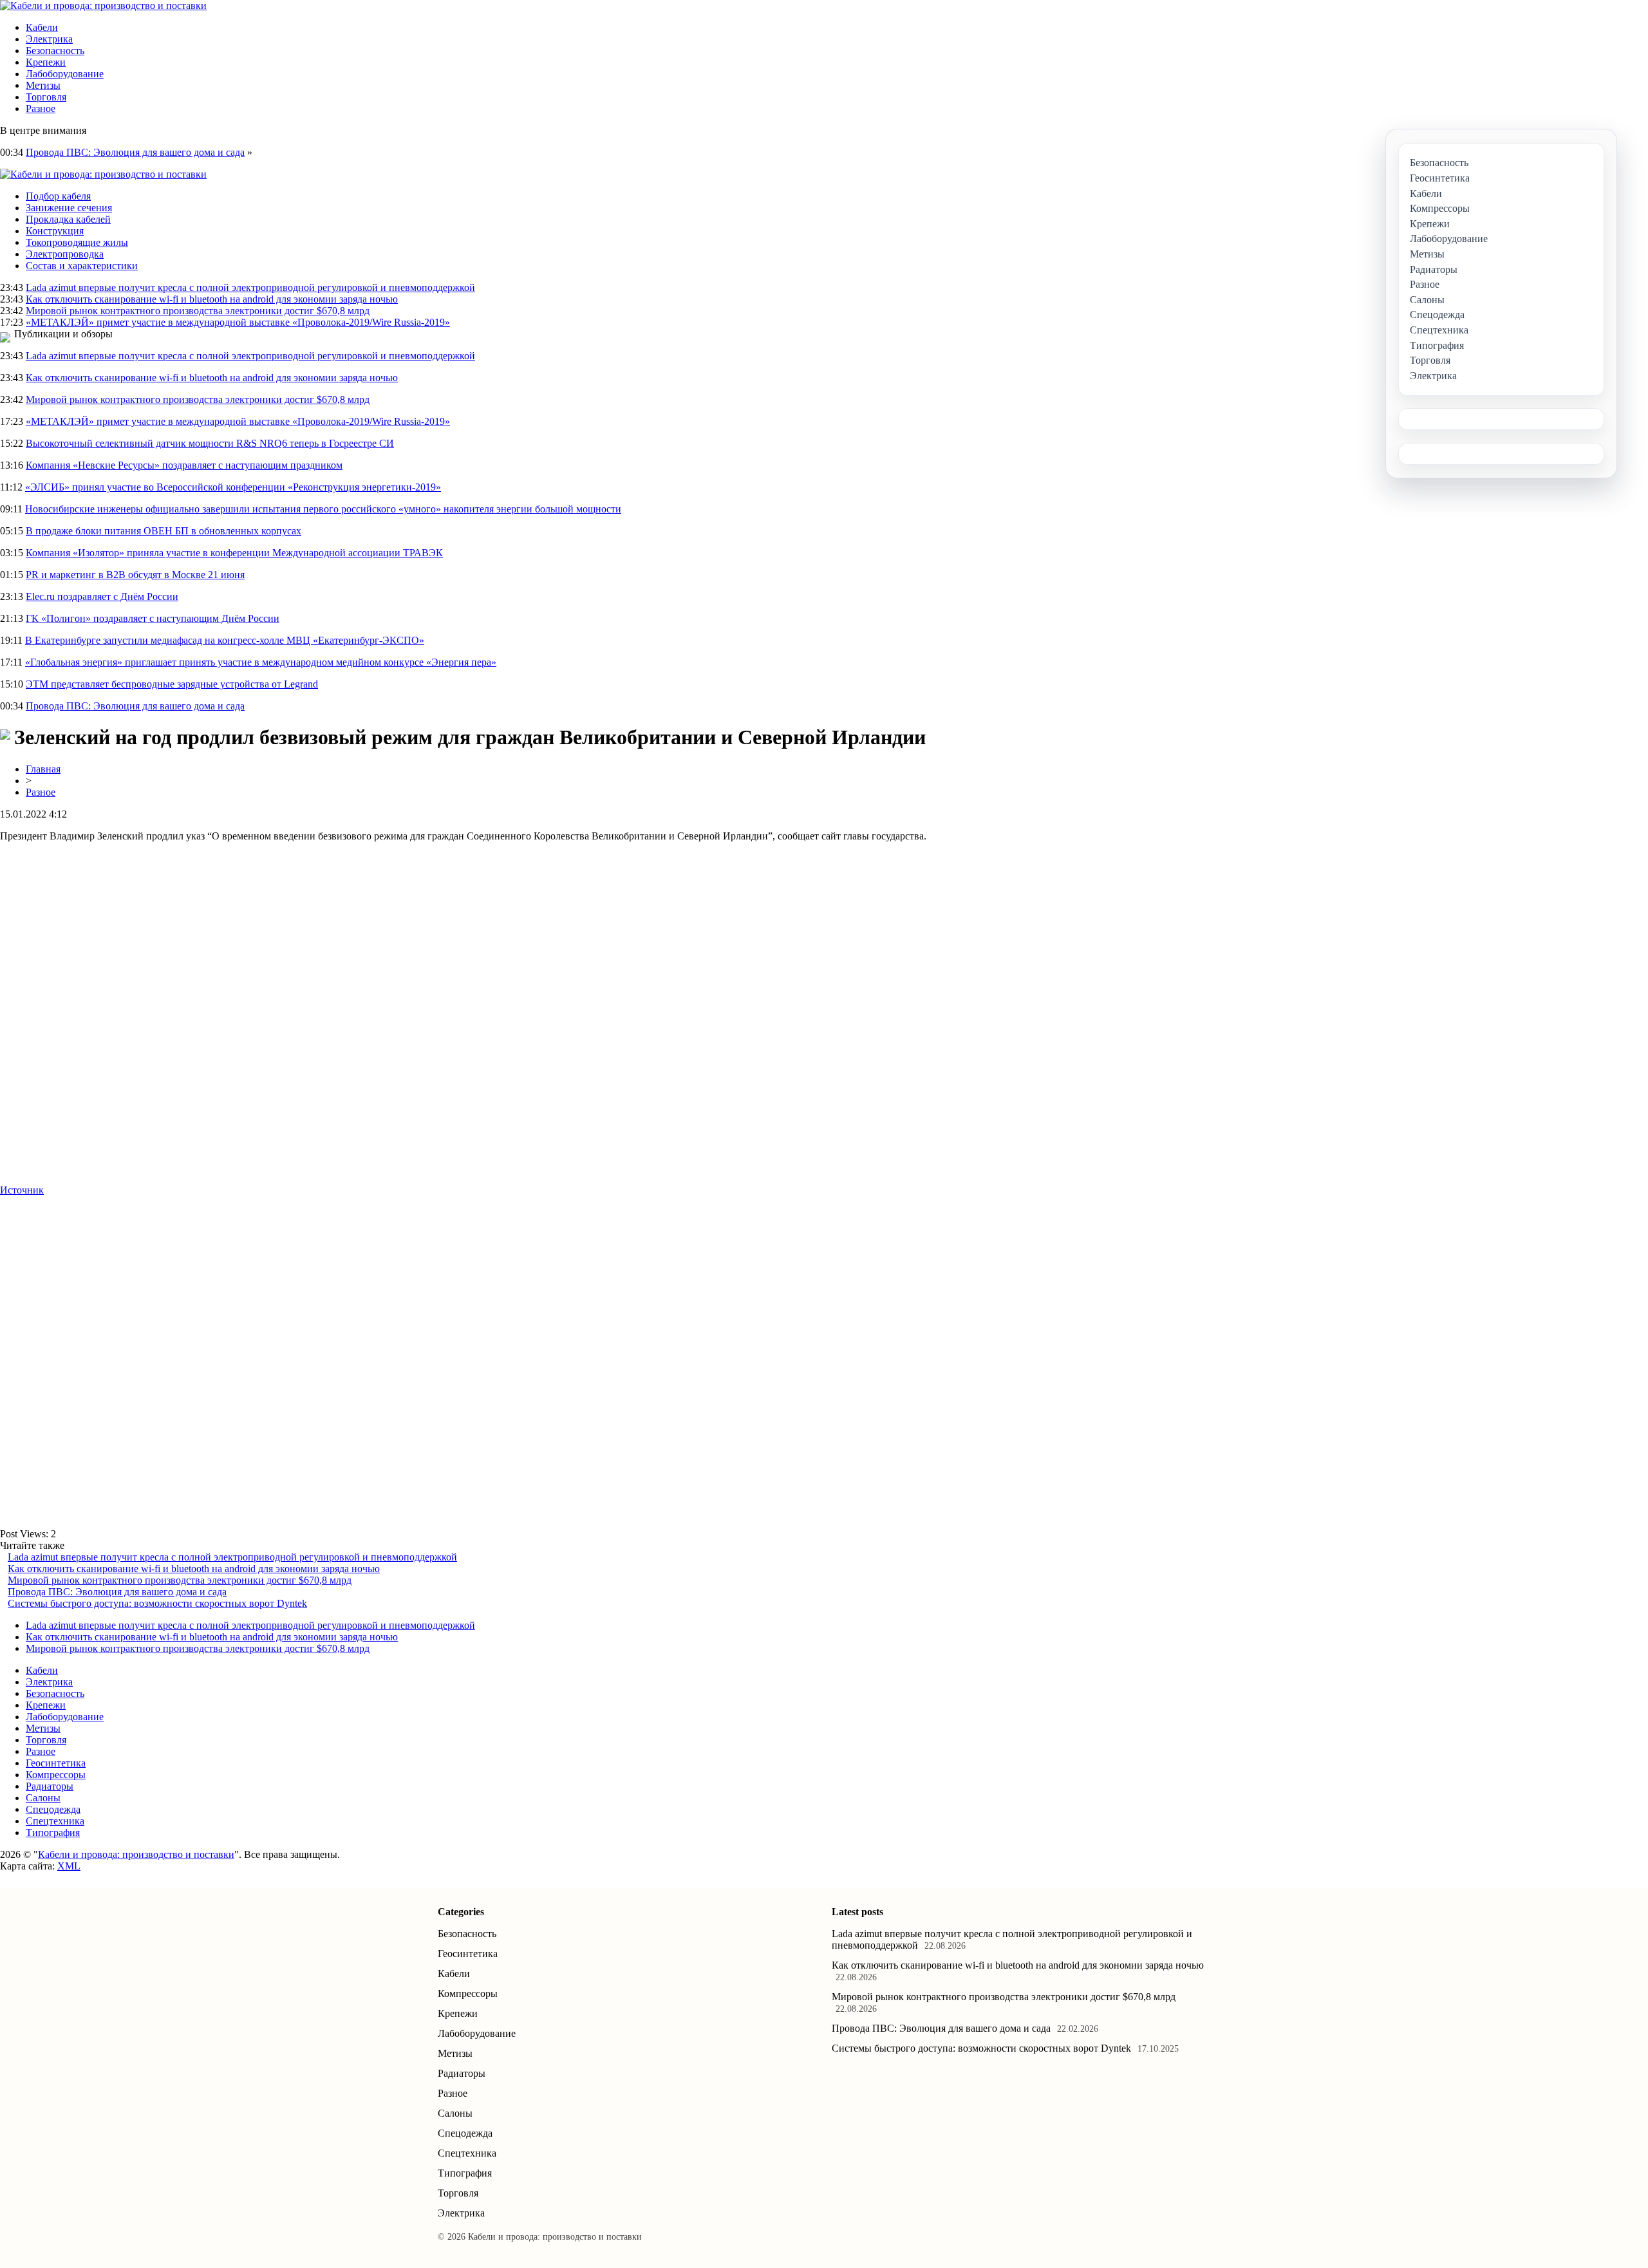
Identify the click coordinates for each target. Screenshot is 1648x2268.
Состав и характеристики (82, 266)
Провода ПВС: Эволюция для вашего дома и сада (135, 152)
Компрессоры (56, 1775)
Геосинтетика (56, 1763)
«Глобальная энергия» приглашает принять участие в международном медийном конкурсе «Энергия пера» (261, 662)
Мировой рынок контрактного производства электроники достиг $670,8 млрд (198, 311)
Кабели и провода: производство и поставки (136, 1854)
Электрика (49, 39)
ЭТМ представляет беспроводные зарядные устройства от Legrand (172, 684)
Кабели (42, 27)
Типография (53, 1832)
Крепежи (46, 62)
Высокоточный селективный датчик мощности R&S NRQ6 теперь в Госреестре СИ (210, 443)
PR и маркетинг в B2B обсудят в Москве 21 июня (135, 575)
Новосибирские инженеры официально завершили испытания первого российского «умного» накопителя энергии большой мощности (323, 509)
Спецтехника (55, 1821)
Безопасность (55, 51)
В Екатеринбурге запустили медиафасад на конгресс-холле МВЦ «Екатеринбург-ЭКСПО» (225, 640)
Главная (43, 769)
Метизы (43, 85)
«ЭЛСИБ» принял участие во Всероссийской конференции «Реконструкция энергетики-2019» (233, 487)
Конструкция (55, 231)
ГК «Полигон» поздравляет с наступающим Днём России (153, 618)
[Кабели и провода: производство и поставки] (103, 5)
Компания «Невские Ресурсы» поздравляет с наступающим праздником (184, 465)
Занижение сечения (69, 208)
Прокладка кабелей (68, 219)
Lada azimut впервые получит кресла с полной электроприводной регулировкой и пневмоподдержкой (250, 287)
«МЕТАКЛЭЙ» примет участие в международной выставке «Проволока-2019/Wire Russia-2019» (238, 322)
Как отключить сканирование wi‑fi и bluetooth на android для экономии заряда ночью (212, 299)
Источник (22, 1190)
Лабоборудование (65, 74)
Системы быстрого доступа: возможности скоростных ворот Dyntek (157, 1603)
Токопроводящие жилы (77, 242)
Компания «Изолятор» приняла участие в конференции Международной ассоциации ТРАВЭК (234, 553)
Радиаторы (50, 1786)
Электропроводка (65, 254)
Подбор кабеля (58, 196)
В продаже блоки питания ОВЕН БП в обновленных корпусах (164, 531)
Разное (41, 108)
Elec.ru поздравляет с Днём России (102, 596)
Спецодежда (53, 1809)
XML (69, 1866)
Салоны (43, 1798)
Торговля (46, 97)
